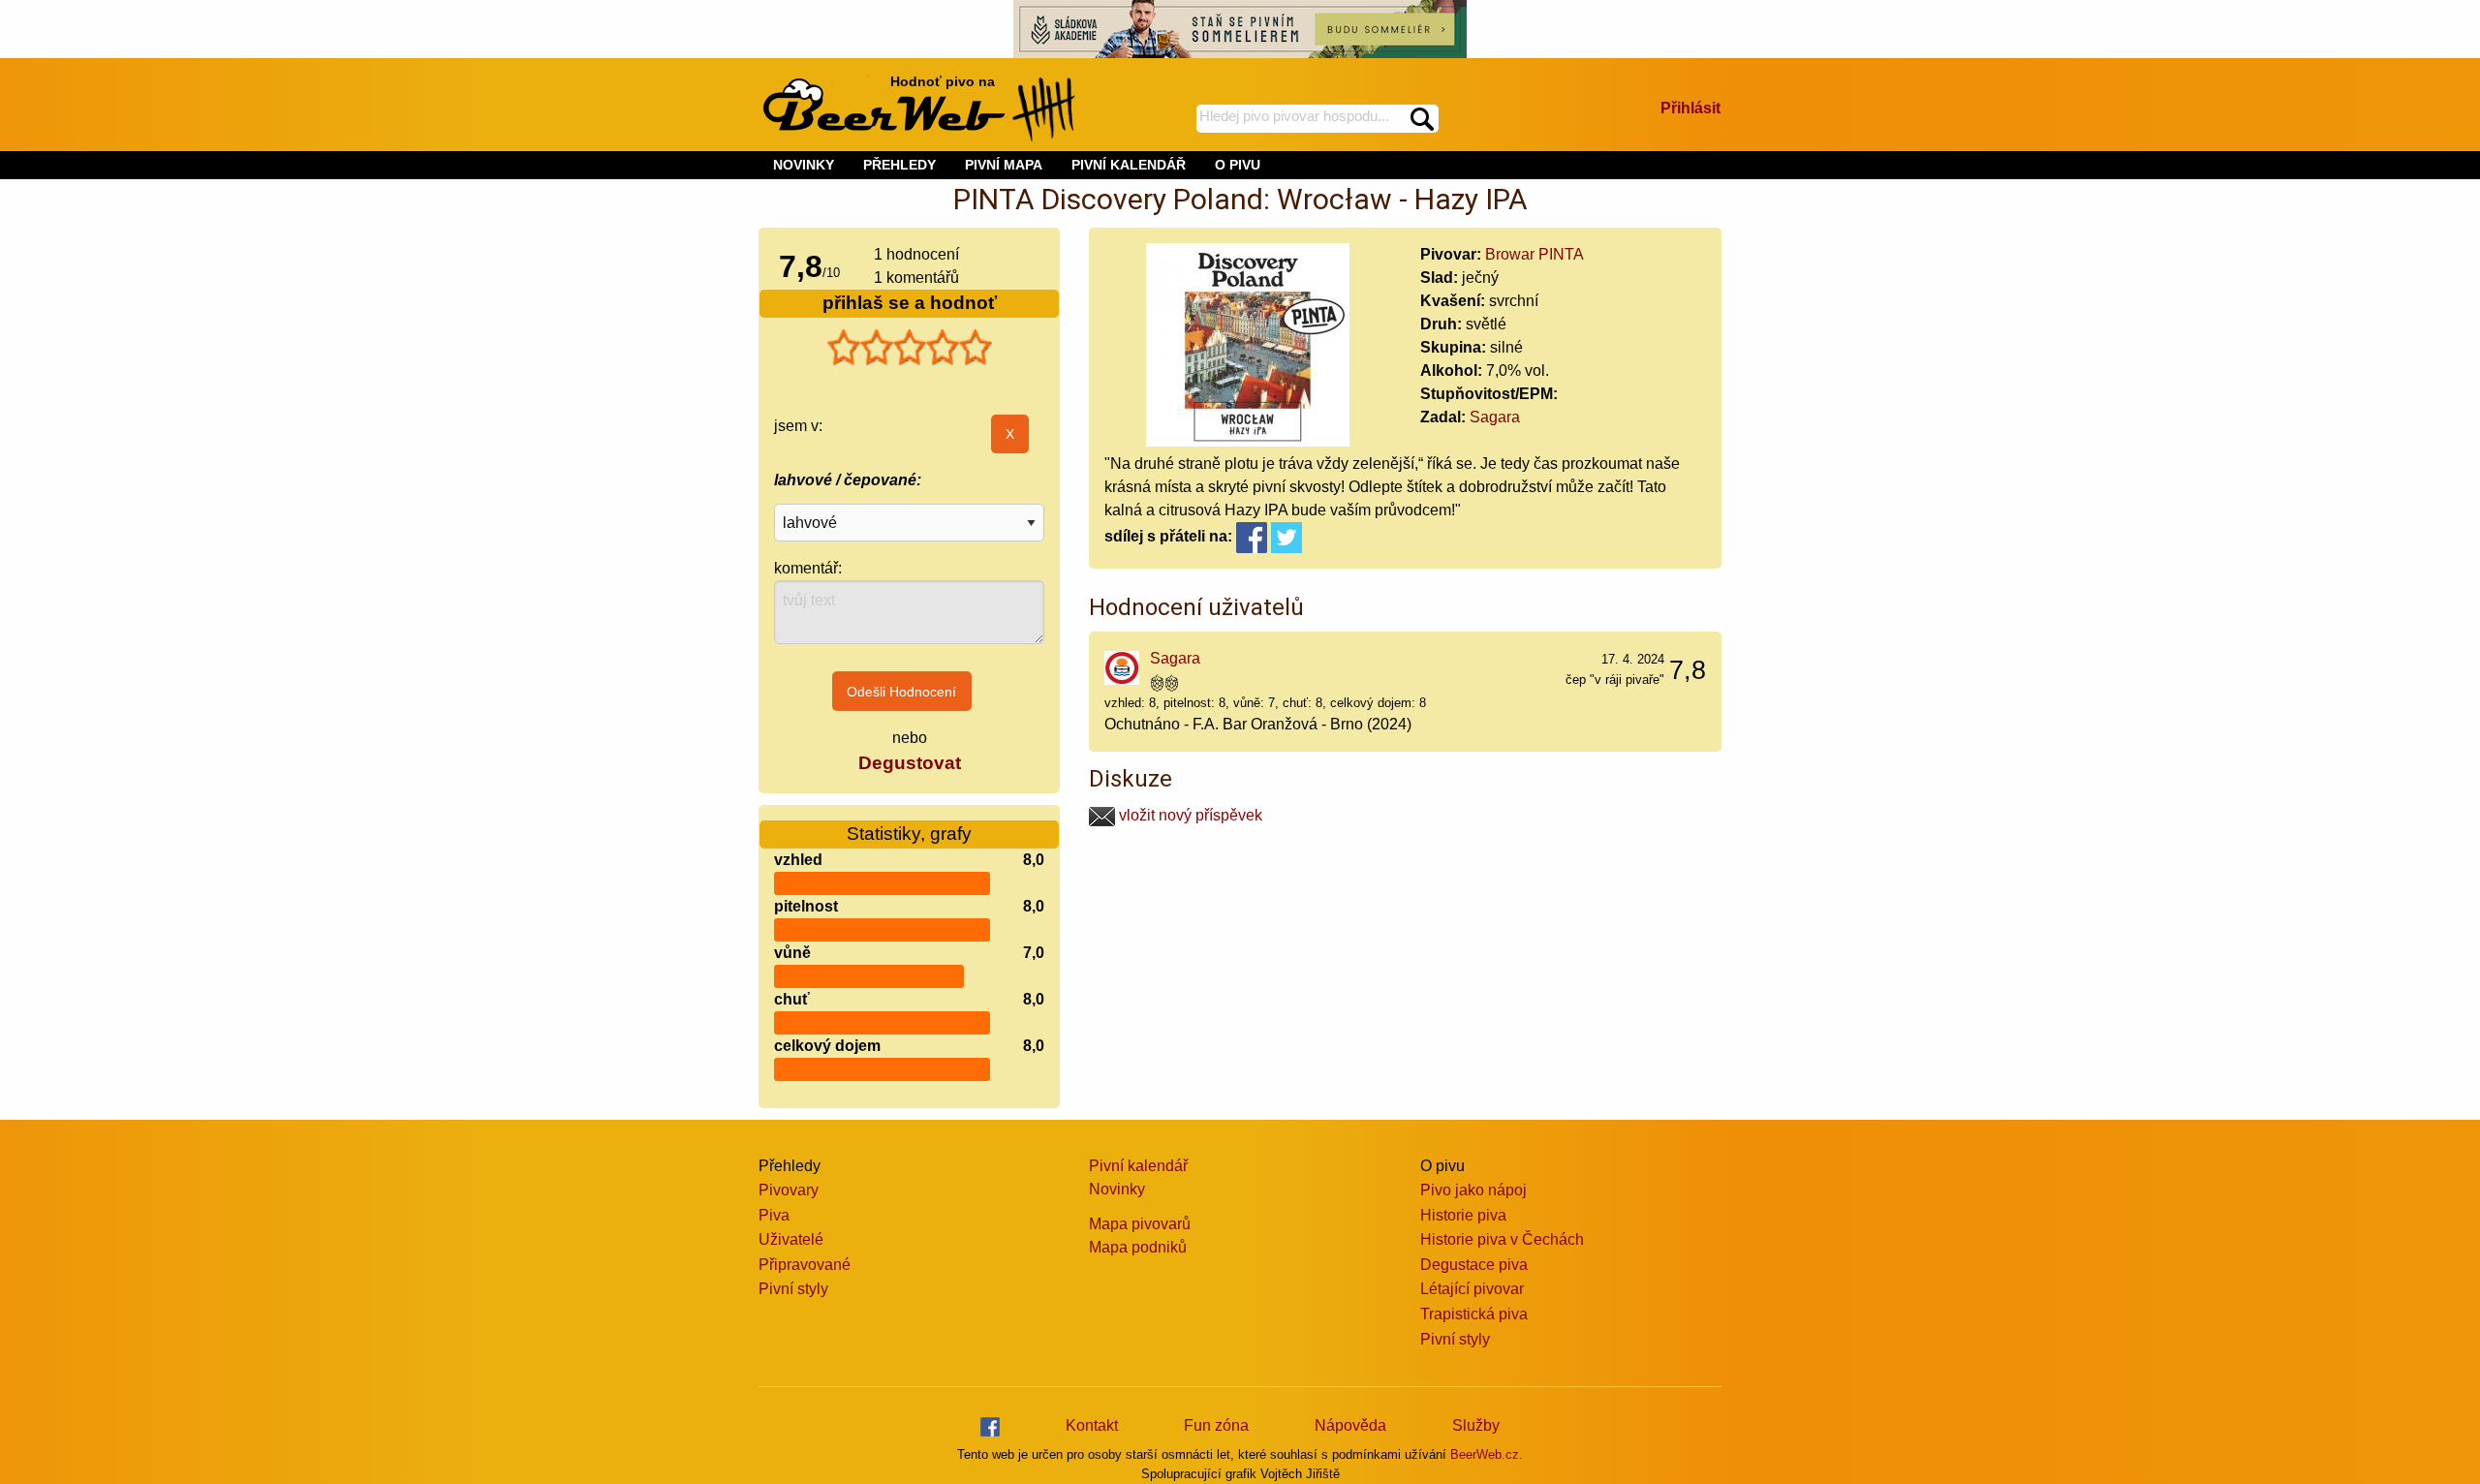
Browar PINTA (1534, 254)
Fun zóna (1216, 1425)
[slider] (910, 348)
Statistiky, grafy (909, 834)
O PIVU (1238, 165)
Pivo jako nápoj (1473, 1190)
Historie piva (1463, 1215)
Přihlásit (1690, 108)
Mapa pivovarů (1140, 1224)
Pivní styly (793, 1289)
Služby (1476, 1425)
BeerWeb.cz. (1487, 1454)
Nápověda (1350, 1425)
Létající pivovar (1472, 1289)
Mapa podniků (1138, 1247)
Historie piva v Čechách (1502, 1239)
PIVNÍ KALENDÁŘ (1129, 165)
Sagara (1495, 417)
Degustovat (910, 763)
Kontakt (1092, 1425)
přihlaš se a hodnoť (910, 303)
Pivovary (789, 1190)
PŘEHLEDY (899, 165)
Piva (774, 1215)
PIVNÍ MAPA (1004, 165)
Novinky (1117, 1189)
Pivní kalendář (1138, 1166)
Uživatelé (791, 1239)
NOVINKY (804, 165)
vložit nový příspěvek (1189, 815)
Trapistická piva (1474, 1314)
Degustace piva (1474, 1265)
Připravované (805, 1265)
